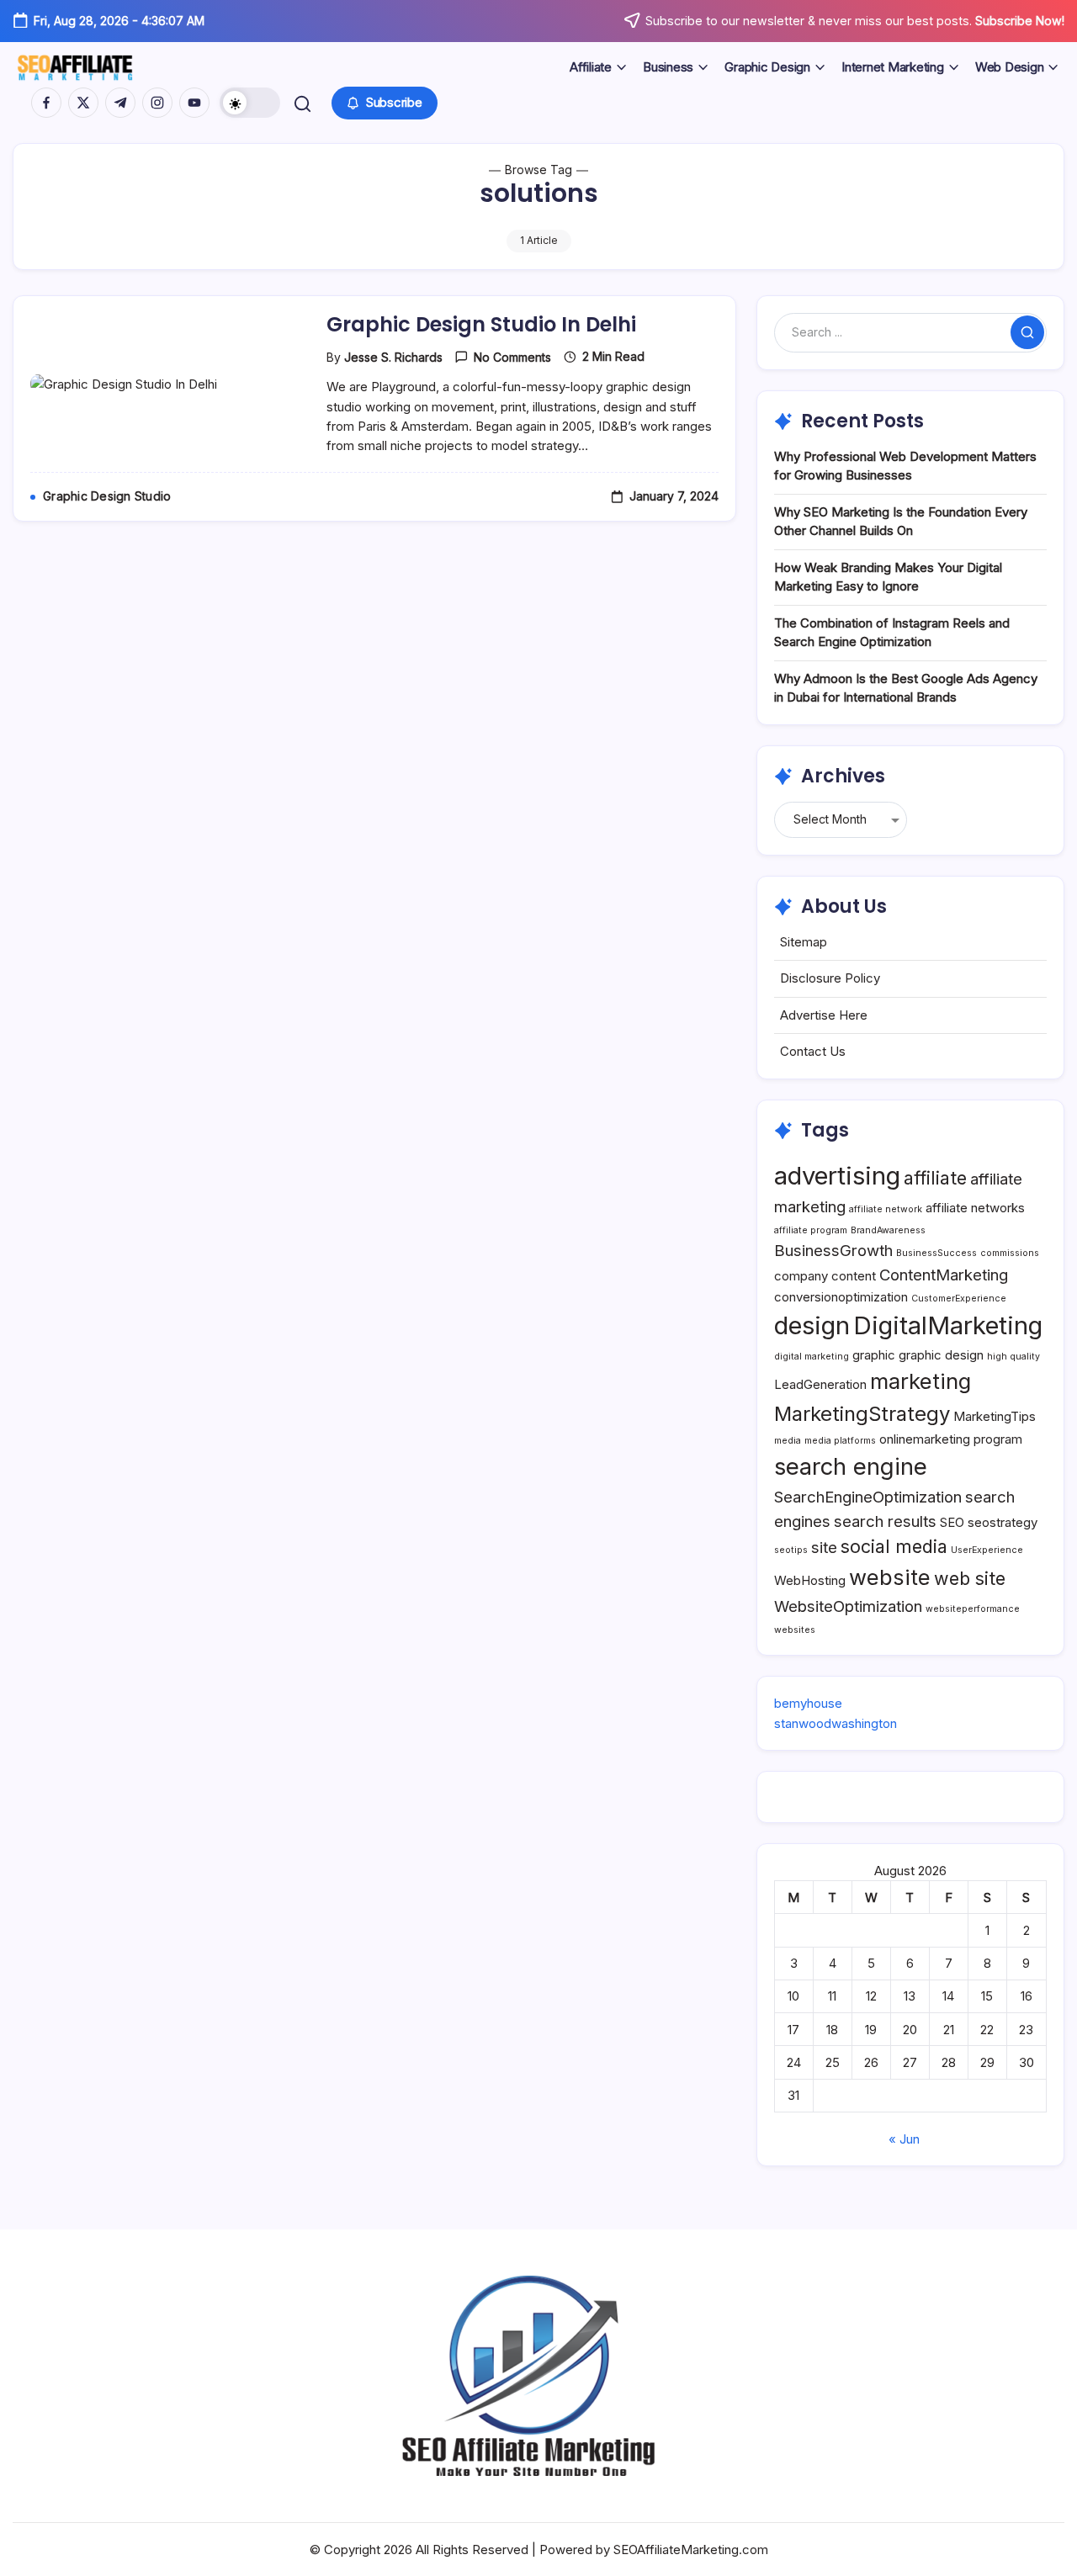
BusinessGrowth (833, 1250)
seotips (791, 1550)
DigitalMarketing (948, 1325)
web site (970, 1578)
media (788, 1441)
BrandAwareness (888, 1230)
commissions (1010, 1253)
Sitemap (804, 942)
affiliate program (811, 1230)
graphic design (941, 1355)
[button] (250, 103)
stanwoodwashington (836, 1723)
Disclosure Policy (830, 978)
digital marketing (812, 1357)
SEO (952, 1522)
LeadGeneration (820, 1384)
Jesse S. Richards (393, 357)
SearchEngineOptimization (868, 1497)
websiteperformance (973, 1609)
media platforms (840, 1441)
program (998, 1439)
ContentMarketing (944, 1275)
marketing (920, 1381)
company (801, 1276)
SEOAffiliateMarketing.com (691, 2549)
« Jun (904, 2139)
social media (894, 1546)
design (812, 1325)
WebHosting (810, 1580)
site (824, 1547)
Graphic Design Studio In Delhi (481, 324)
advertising (837, 1176)
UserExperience (987, 1550)
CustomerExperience (959, 1299)
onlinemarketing (925, 1439)
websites (795, 1630)
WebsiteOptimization (848, 1606)
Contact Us (813, 1051)
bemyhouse (808, 1703)
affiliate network (886, 1209)
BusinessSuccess (936, 1253)
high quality (1013, 1357)
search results (885, 1521)
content (854, 1276)
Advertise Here (824, 1015)
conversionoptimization (841, 1297)
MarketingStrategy (862, 1414)
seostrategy (1003, 1522)
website (890, 1577)
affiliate (935, 1178)
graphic (874, 1355)
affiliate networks (975, 1208)
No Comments (512, 357)
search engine (851, 1466)
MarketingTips (995, 1416)
